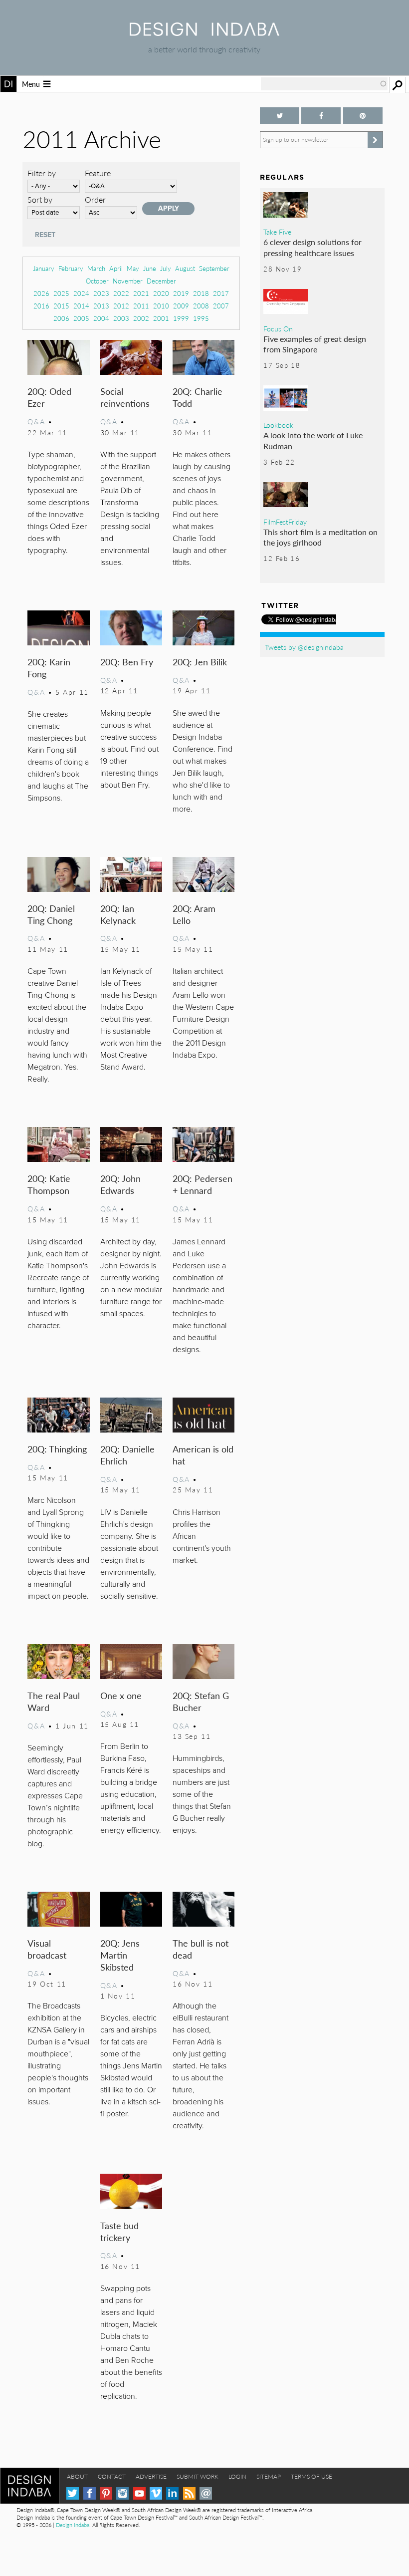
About (77, 2476)
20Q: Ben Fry (127, 662)
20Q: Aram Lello (194, 914)
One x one (121, 1695)
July (166, 268)
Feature (98, 173)
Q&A (36, 421)
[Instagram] (122, 2493)
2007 (221, 306)
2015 (61, 306)
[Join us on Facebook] (321, 116)
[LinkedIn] (172, 2493)
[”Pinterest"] (363, 116)
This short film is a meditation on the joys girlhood (320, 537)
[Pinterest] (106, 2493)
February (71, 268)
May (133, 268)
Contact (112, 2476)
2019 (181, 293)
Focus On (278, 328)
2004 (101, 318)
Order (95, 199)
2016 (41, 306)
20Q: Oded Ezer (49, 397)
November (128, 281)
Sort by (40, 199)
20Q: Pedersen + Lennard (203, 1184)
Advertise (151, 2476)
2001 (161, 318)
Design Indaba (73, 2525)
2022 (121, 293)
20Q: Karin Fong (49, 668)
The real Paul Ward (54, 1701)
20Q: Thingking (57, 1449)
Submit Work (198, 2476)
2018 (201, 293)
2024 (81, 293)
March (96, 268)
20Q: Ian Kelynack (118, 914)
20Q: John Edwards (120, 1184)
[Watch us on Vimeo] (156, 2493)
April (116, 268)
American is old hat (203, 1455)
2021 (141, 293)
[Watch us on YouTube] (139, 2493)
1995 (201, 318)
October (97, 281)
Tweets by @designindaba (304, 647)
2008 (201, 306)
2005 (81, 318)
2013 (101, 306)
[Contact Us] (206, 2493)
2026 (41, 293)
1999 (181, 318)
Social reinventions (125, 397)
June (150, 268)
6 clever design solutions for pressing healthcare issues (312, 247)
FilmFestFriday (285, 522)
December (161, 281)
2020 (161, 293)
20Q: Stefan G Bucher (201, 1701)
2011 (141, 306)
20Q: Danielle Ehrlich (127, 1455)
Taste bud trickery (119, 2231)
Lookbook (278, 425)
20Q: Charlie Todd (198, 397)
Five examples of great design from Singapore (315, 344)
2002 (141, 318)
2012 (121, 306)
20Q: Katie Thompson (49, 1184)
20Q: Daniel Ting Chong (51, 914)
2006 (61, 318)
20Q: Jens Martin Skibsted (120, 1955)
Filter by (42, 173)
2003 (121, 318)
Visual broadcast (47, 1949)
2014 (81, 306)
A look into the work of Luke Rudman (313, 440)
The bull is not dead (201, 1949)
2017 (221, 293)
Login (237, 2476)
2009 (181, 306)
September (214, 268)
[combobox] (324, 84)
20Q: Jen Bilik (200, 662)
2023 (101, 293)
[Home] (204, 33)
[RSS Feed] (189, 2493)
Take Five (277, 232)
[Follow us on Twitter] (280, 116)
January (44, 268)
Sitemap (269, 2476)
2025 (61, 293)
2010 (161, 306)
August (185, 268)
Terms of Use (311, 2476)
